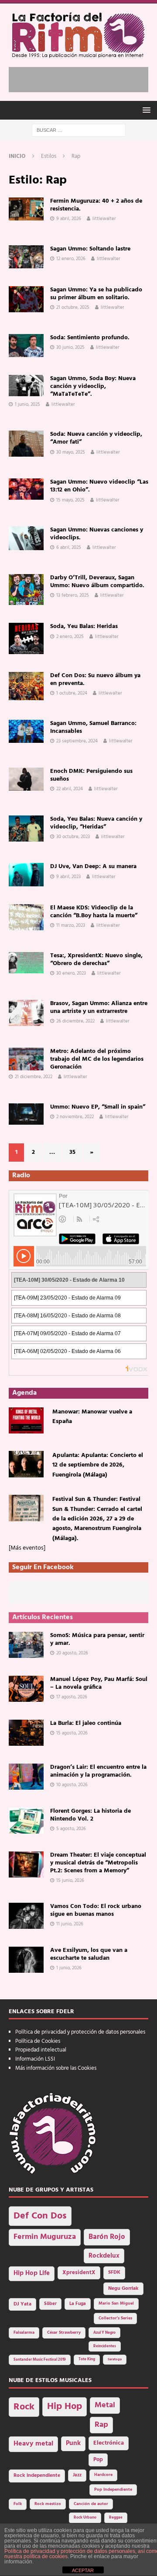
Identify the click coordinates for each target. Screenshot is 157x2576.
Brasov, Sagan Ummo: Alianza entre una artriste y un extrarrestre (99, 1007)
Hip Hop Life (32, 2274)
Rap (101, 2425)
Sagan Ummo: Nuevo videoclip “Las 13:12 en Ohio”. (99, 486)
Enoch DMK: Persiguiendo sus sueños (91, 775)
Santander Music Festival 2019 (40, 2360)
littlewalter (104, 219)
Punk (73, 2443)
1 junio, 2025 (27, 404)
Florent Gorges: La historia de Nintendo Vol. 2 (90, 1815)
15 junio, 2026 (70, 1881)
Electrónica (109, 2443)
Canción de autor (91, 2504)
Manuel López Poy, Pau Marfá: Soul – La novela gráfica (99, 1683)
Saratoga (115, 2359)
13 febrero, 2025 (73, 595)
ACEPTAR (83, 2570)
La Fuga (78, 2304)
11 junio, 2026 (70, 1924)
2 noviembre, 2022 (75, 1117)
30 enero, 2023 (71, 973)
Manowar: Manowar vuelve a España (92, 1417)
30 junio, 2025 (70, 347)
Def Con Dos (40, 2216)
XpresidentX (79, 2273)
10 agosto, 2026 (72, 1785)
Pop (98, 2460)
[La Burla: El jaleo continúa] (26, 1733)
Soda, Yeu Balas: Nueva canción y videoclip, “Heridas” (96, 823)
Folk (18, 2504)
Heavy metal (33, 2444)
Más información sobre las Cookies (56, 2068)
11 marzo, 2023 (71, 925)
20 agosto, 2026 (72, 1653)
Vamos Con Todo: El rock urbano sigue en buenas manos (96, 1910)
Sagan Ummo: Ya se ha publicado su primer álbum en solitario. (96, 294)
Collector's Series (115, 2318)
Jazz (77, 2475)
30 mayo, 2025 (71, 452)
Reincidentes (105, 2346)
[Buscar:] (79, 130)
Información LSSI (35, 2059)
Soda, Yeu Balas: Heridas (84, 626)
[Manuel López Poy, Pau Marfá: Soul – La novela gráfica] (26, 1689)
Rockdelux (104, 2256)
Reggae (116, 2518)
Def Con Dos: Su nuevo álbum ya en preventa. (95, 680)
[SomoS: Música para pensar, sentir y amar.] (26, 1645)
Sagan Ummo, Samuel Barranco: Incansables (93, 727)
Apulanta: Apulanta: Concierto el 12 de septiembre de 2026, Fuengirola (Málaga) (98, 1465)
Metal (105, 2405)
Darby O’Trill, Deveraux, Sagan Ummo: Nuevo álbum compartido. (97, 582)
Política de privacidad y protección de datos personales (80, 2032)
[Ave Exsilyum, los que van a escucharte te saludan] (26, 1960)
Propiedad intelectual (41, 2050)
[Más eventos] (27, 1548)
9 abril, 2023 (68, 877)
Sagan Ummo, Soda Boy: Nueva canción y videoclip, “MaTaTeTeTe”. (93, 386)
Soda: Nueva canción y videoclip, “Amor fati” (96, 438)
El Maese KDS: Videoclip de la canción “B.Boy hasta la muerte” (94, 912)
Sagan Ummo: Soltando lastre (90, 249)
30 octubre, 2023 (73, 837)
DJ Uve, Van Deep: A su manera (93, 867)
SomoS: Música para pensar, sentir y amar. (97, 1639)
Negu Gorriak (123, 2289)
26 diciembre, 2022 (75, 1021)
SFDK (114, 2272)
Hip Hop (65, 2407)
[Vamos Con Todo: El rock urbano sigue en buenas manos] (26, 1916)
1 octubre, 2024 (72, 693)
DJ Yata (22, 2304)
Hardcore (103, 2475)
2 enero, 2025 (70, 637)
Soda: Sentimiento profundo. (90, 338)
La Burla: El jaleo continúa (86, 1723)
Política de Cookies (38, 2041)
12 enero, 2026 (71, 259)
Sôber (50, 2304)
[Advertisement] (83, 78)
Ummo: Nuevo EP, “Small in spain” (98, 1107)
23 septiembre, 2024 (77, 741)
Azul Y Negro (104, 2333)
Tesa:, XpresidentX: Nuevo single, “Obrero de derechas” (96, 960)
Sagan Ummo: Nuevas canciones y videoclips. (97, 534)
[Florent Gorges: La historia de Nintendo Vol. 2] (26, 1821)
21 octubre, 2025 (73, 307)
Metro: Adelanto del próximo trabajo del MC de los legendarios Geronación (97, 1059)
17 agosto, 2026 (72, 1697)
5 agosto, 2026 (71, 1829)
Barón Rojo (107, 2237)
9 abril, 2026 (69, 219)
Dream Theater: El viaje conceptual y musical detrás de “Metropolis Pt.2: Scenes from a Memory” (98, 1863)
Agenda (24, 1393)
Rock (24, 2407)
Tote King (87, 2359)
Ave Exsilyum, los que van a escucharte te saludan (89, 1954)
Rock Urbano (85, 2518)
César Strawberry (64, 2333)
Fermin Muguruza (45, 2237)
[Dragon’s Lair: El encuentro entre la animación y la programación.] (26, 1777)
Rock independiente (37, 2476)
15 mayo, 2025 (70, 500)
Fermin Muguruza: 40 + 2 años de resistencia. (96, 205)
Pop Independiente (113, 2490)
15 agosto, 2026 (72, 1733)
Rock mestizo (48, 2504)
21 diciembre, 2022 (34, 1077)
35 (72, 1152)
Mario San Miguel (116, 2304)
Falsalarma (24, 2333)
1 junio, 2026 (69, 1968)
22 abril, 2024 (70, 789)
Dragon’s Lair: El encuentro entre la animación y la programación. (98, 1771)
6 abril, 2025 (69, 548)
